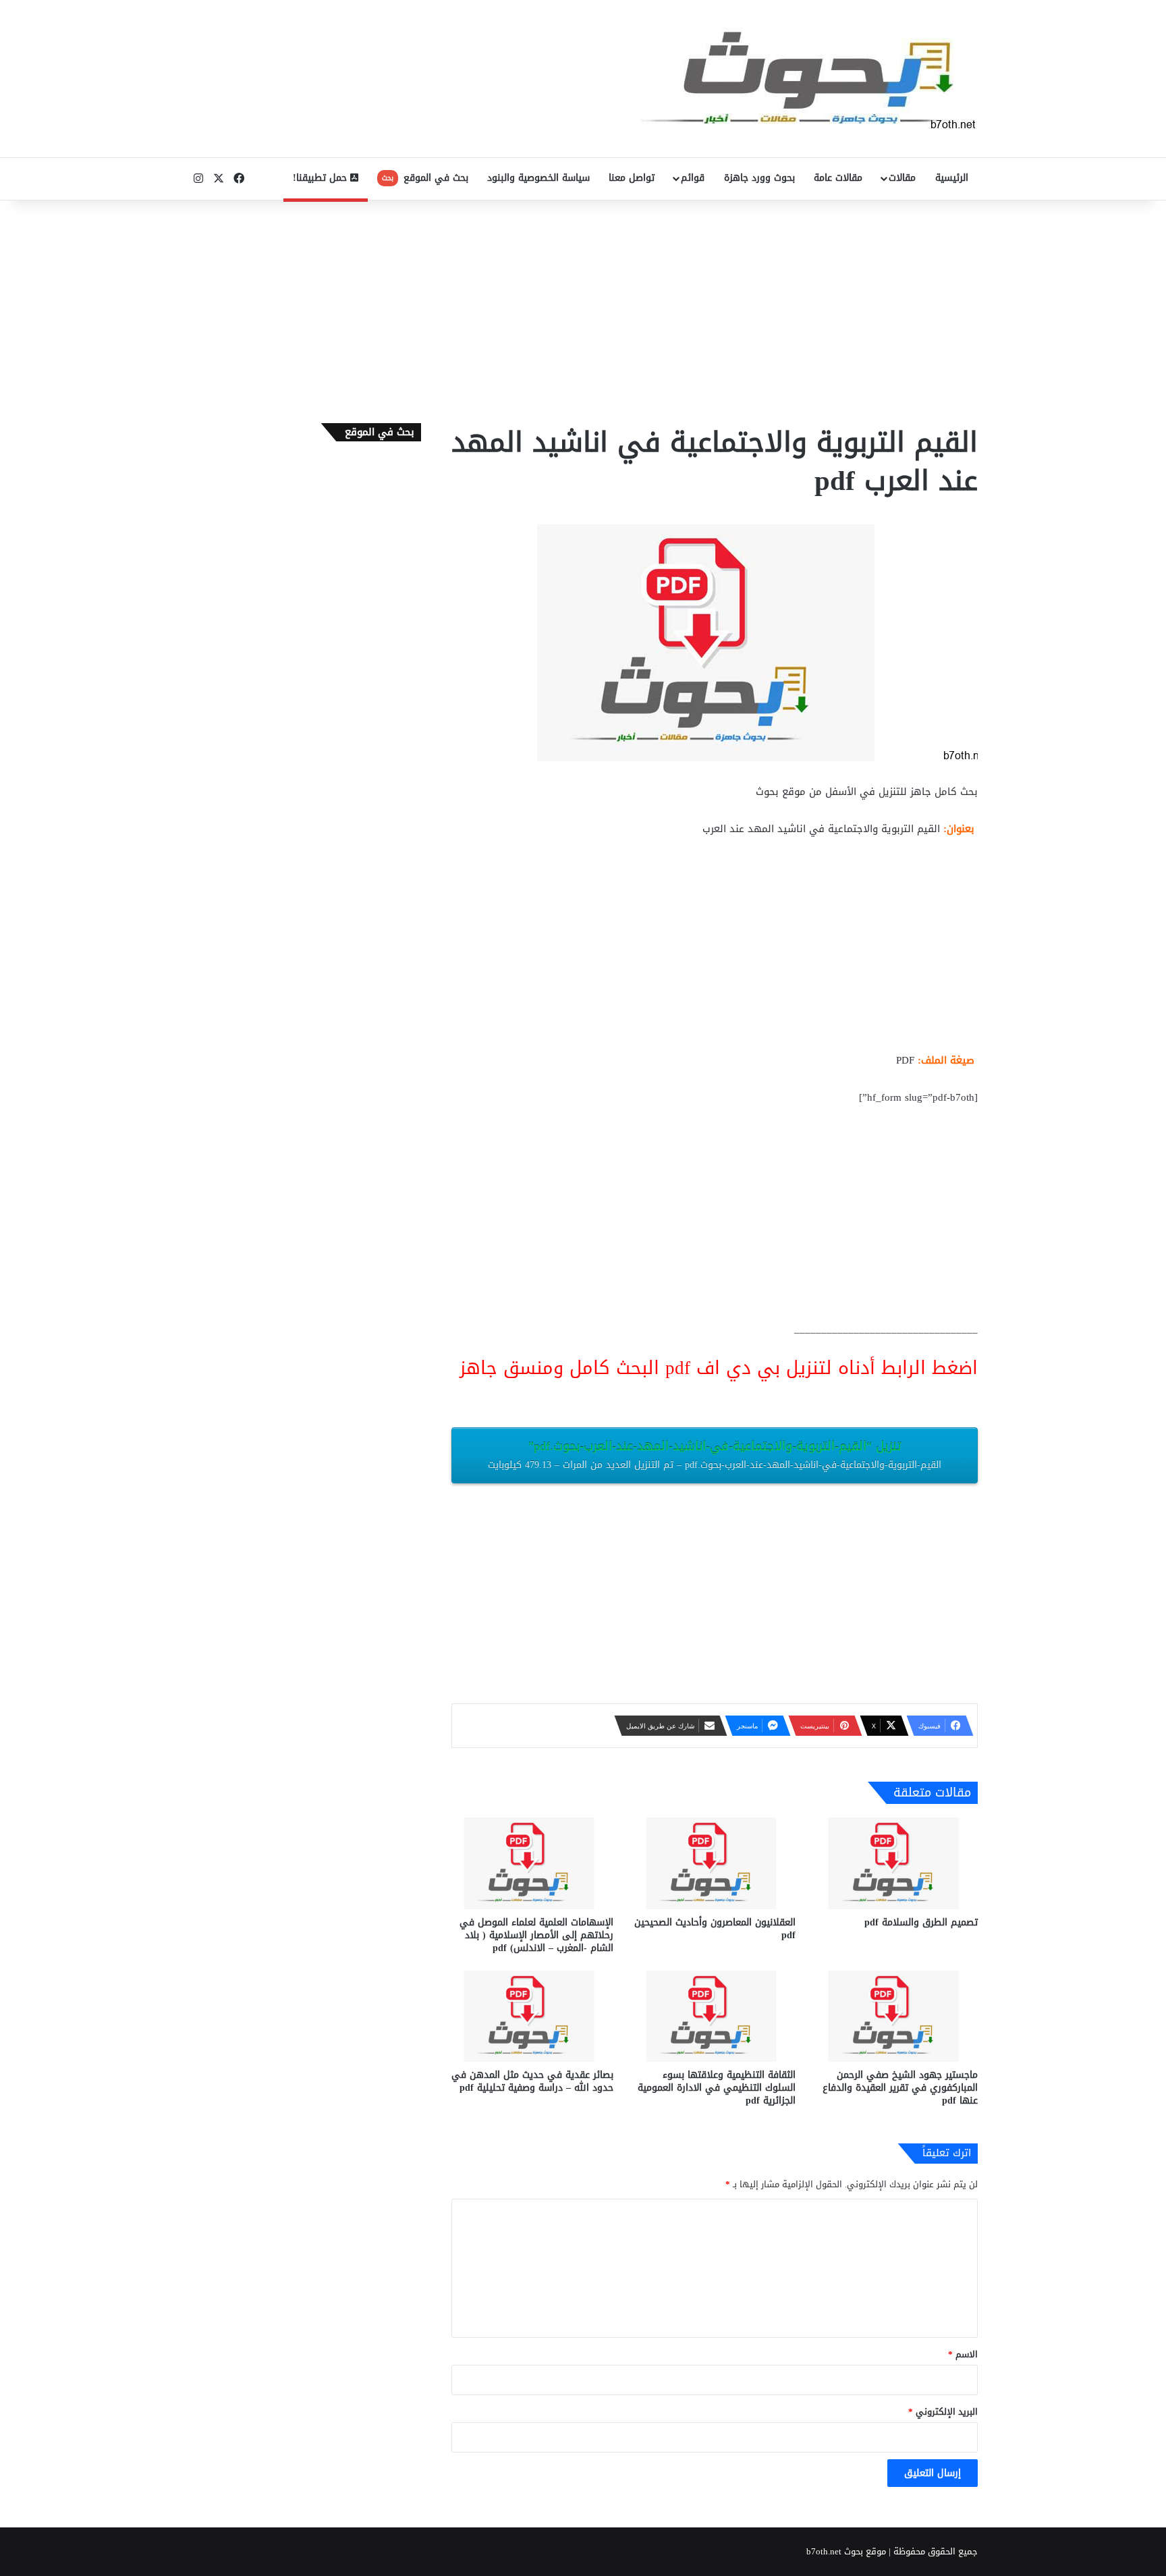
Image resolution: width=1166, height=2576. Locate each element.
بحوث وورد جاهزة (759, 178)
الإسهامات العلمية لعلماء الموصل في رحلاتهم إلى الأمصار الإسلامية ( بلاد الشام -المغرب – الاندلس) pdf (536, 1935)
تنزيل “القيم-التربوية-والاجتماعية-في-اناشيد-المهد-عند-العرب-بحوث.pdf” (715, 1454)
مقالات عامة (838, 178)
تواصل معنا (632, 178)
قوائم (693, 178)
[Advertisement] (583, 308)
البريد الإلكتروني (943, 2412)
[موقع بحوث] (809, 79)
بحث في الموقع (425, 178)
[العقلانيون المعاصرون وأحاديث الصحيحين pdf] (715, 1863)
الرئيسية (952, 178)
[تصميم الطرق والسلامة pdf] (897, 1863)
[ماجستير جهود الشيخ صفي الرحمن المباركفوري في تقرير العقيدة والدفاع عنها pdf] (897, 2016)
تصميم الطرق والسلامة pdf (921, 1922)
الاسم (963, 2354)
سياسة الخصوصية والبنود (538, 178)
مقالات (902, 178)
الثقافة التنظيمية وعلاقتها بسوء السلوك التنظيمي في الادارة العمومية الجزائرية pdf (717, 2088)
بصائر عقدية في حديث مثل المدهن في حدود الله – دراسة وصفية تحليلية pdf (532, 2081)
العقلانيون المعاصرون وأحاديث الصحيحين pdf (715, 1929)
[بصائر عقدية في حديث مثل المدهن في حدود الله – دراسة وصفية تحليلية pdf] (532, 2016)
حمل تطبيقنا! (322, 178)
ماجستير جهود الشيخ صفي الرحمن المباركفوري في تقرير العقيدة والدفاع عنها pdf (900, 2088)
